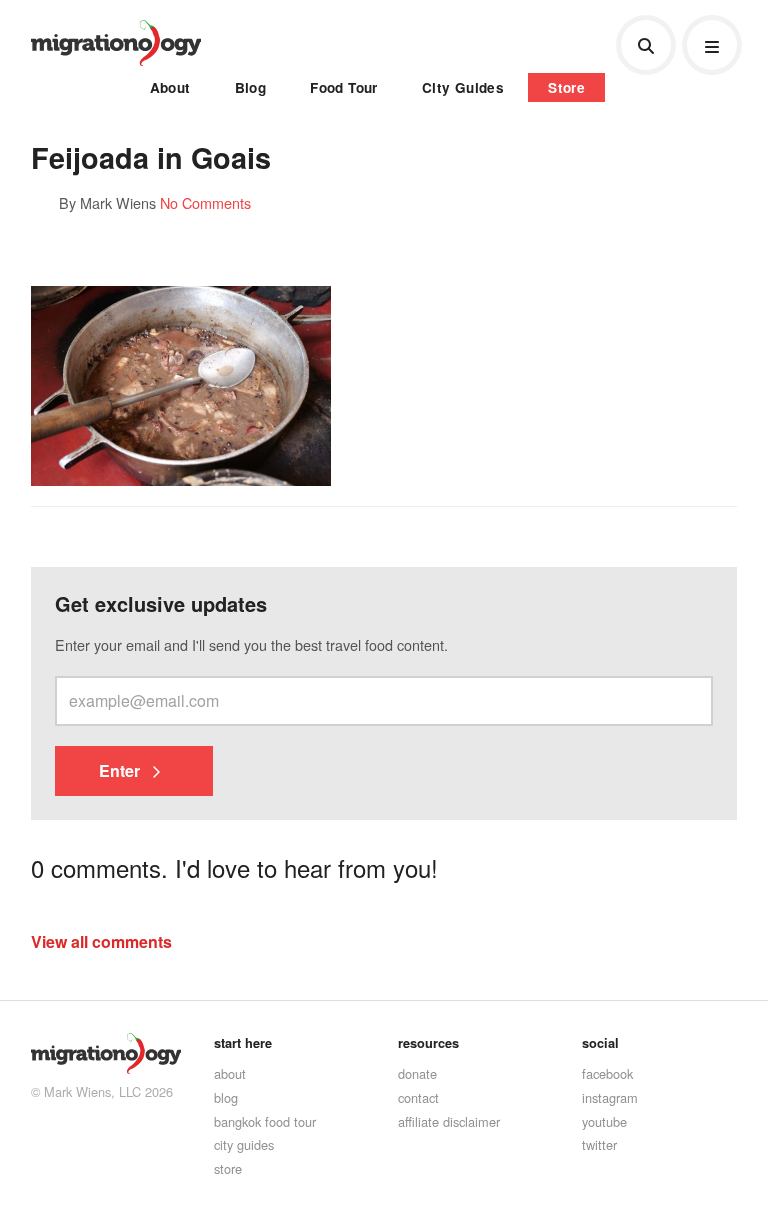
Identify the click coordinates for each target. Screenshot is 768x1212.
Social (600, 1043)
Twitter (599, 1144)
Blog (251, 87)
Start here (243, 1043)
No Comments (205, 202)
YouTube (604, 1121)
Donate (417, 1073)
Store (566, 87)
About (170, 87)
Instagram (610, 1097)
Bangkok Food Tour (265, 1121)
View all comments (101, 941)
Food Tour (344, 87)
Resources (428, 1043)
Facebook (607, 1073)
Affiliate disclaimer (449, 1121)
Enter (121, 770)
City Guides (463, 87)
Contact (418, 1097)
